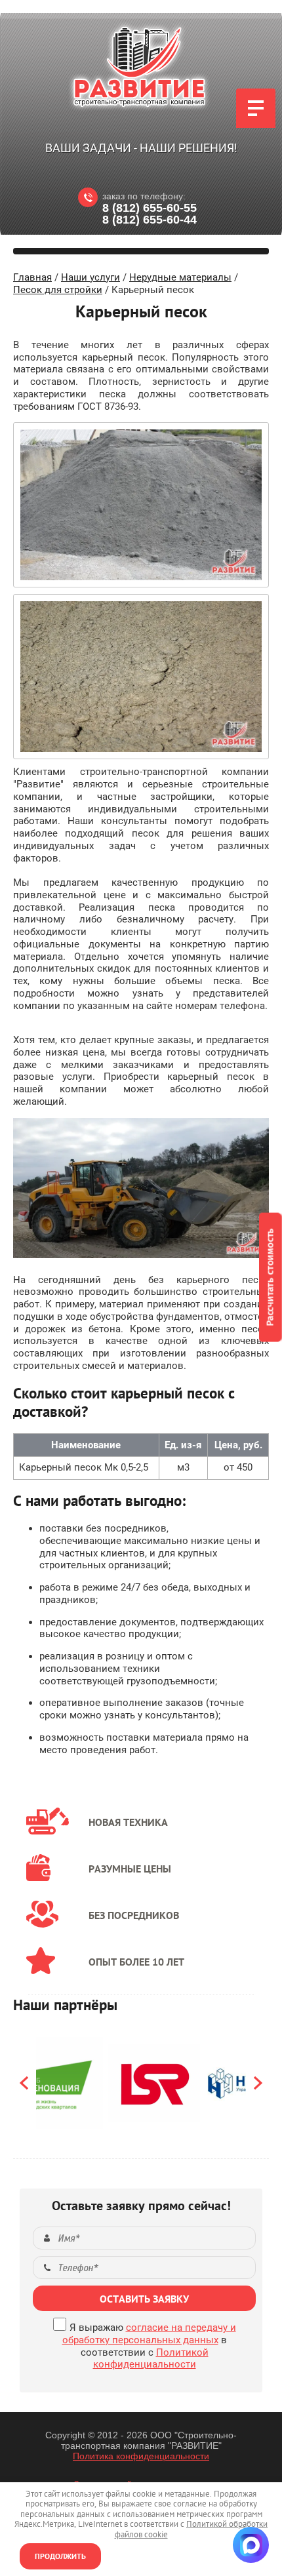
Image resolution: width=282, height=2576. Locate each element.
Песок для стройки (58, 290)
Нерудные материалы (180, 277)
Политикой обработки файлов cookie (191, 2529)
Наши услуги (91, 277)
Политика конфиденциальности (141, 2456)
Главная (32, 277)
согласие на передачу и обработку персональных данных (149, 2334)
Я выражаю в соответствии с (149, 2346)
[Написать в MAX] (251, 2545)
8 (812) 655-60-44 (150, 220)
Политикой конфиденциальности (151, 2359)
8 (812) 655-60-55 (150, 208)
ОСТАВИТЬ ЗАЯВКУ (144, 2299)
